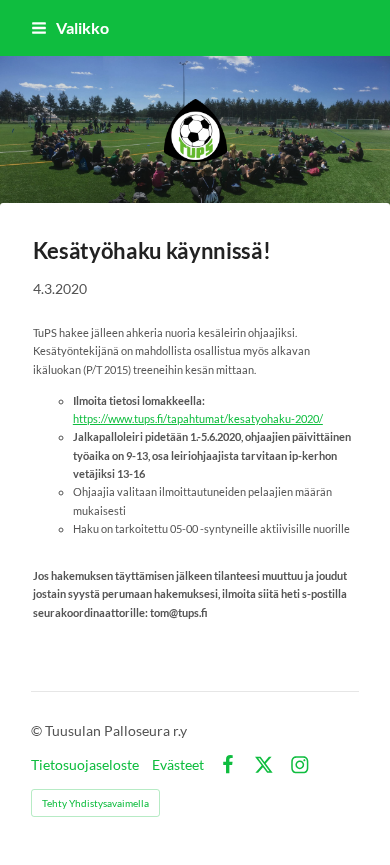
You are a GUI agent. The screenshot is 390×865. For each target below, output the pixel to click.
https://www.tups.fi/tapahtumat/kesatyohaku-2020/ (198, 418)
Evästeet (178, 765)
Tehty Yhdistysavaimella (95, 803)
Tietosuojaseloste (85, 765)
